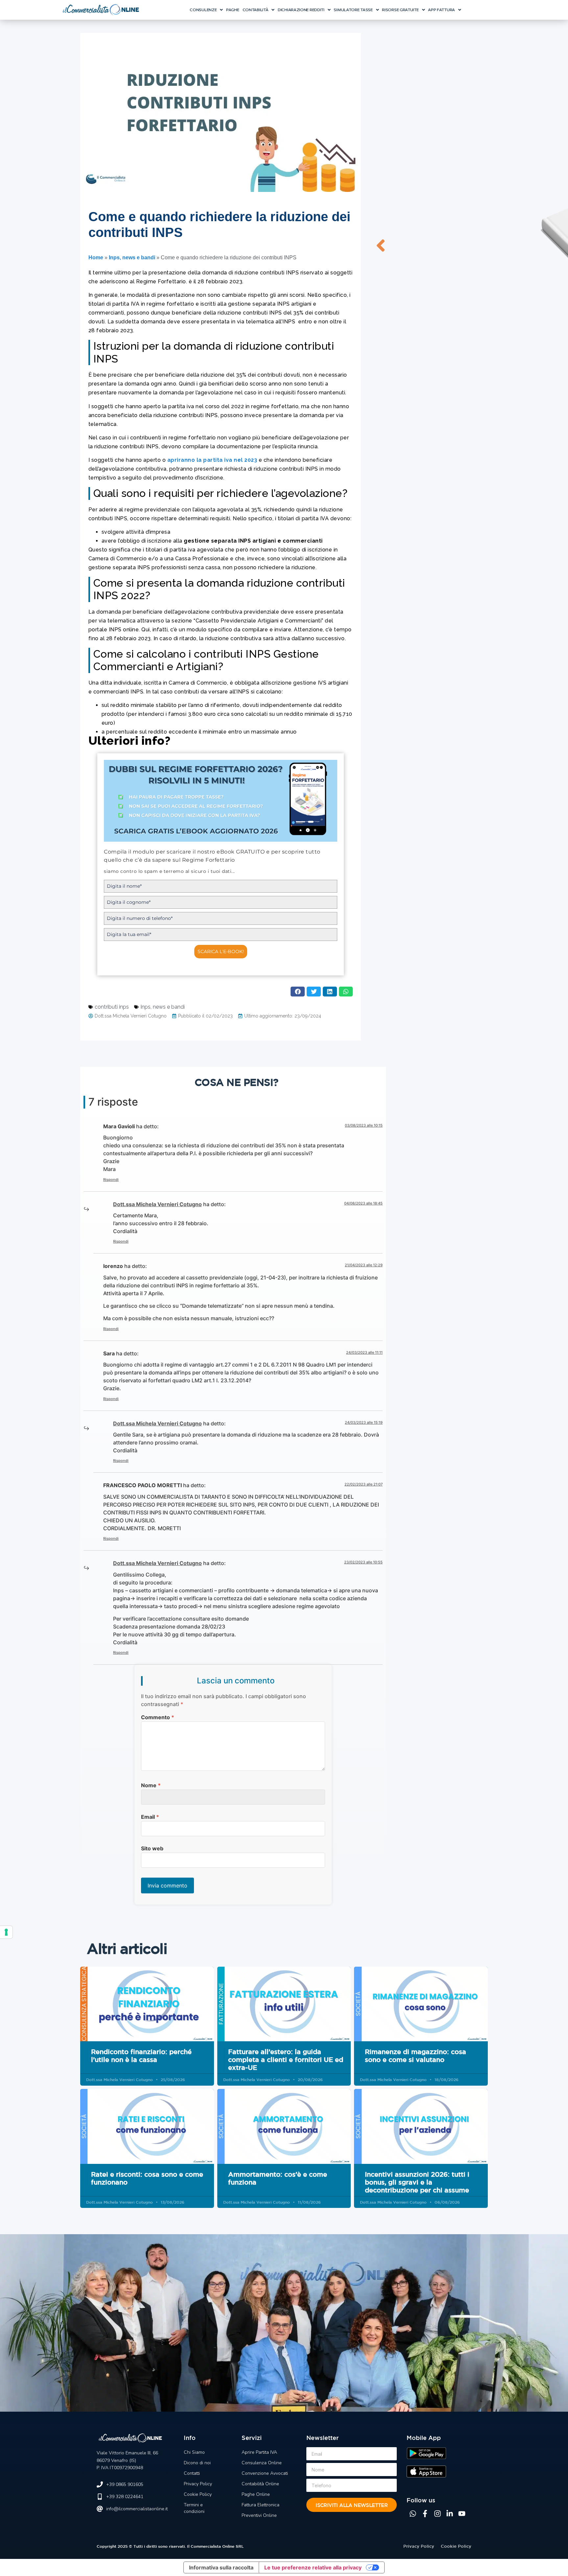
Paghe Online (256, 2494)
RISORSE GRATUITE (400, 10)
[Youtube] (462, 2514)
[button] (206, 10)
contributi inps (112, 1007)
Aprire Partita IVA (259, 2452)
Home (96, 258)
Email (150, 1817)
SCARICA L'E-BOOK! (221, 951)
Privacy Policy (198, 2484)
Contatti (192, 2473)
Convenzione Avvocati (265, 2473)
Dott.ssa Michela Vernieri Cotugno (157, 1204)
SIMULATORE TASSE (353, 10)
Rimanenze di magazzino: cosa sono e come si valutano (415, 2056)
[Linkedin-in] (450, 2514)
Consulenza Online (262, 2463)
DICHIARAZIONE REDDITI (301, 10)
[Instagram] (438, 2514)
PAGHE (233, 10)
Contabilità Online (260, 2484)
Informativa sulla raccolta (221, 2567)
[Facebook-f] (425, 2514)
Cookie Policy (198, 2494)
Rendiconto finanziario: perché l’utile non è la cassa (141, 2056)
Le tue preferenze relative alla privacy (313, 2567)
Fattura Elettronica (260, 2505)
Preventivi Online (259, 2515)
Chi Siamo (194, 2452)
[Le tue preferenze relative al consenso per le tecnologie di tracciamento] (6, 1932)
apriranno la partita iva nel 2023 (212, 460)
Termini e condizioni (194, 2508)
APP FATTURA (441, 10)
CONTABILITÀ (256, 10)
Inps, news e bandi (132, 258)
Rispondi (111, 1180)
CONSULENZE (203, 10)
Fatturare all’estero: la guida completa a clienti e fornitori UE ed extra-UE (286, 2060)
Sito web (152, 1848)
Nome (151, 1785)
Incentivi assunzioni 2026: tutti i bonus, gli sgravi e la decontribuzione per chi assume (417, 2182)
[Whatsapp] (413, 2514)
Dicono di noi (197, 2463)
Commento (158, 1717)
